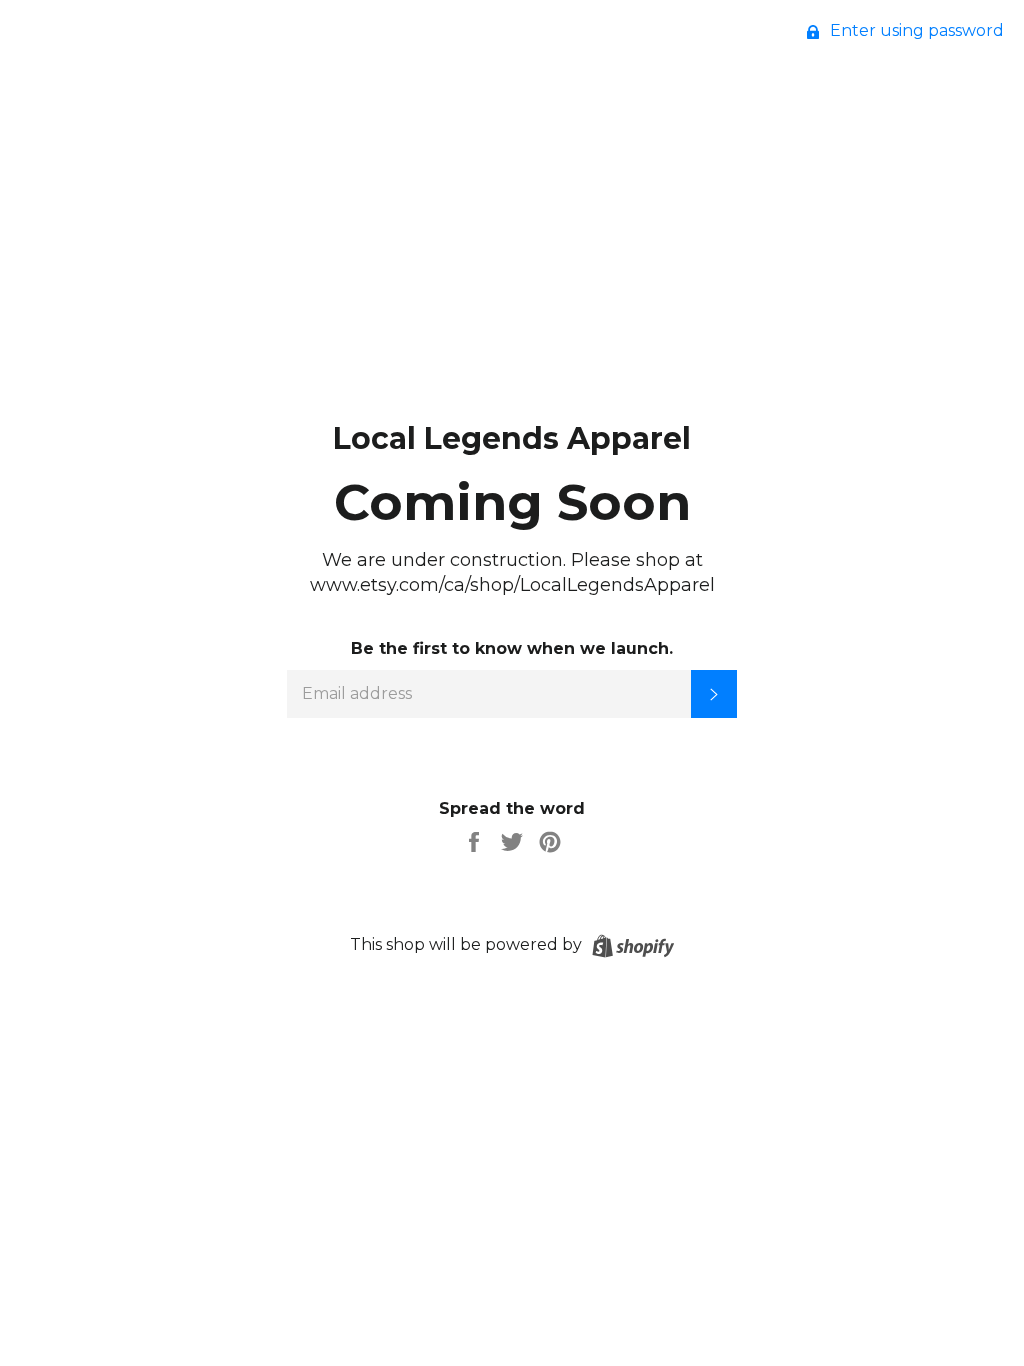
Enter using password (915, 30)
